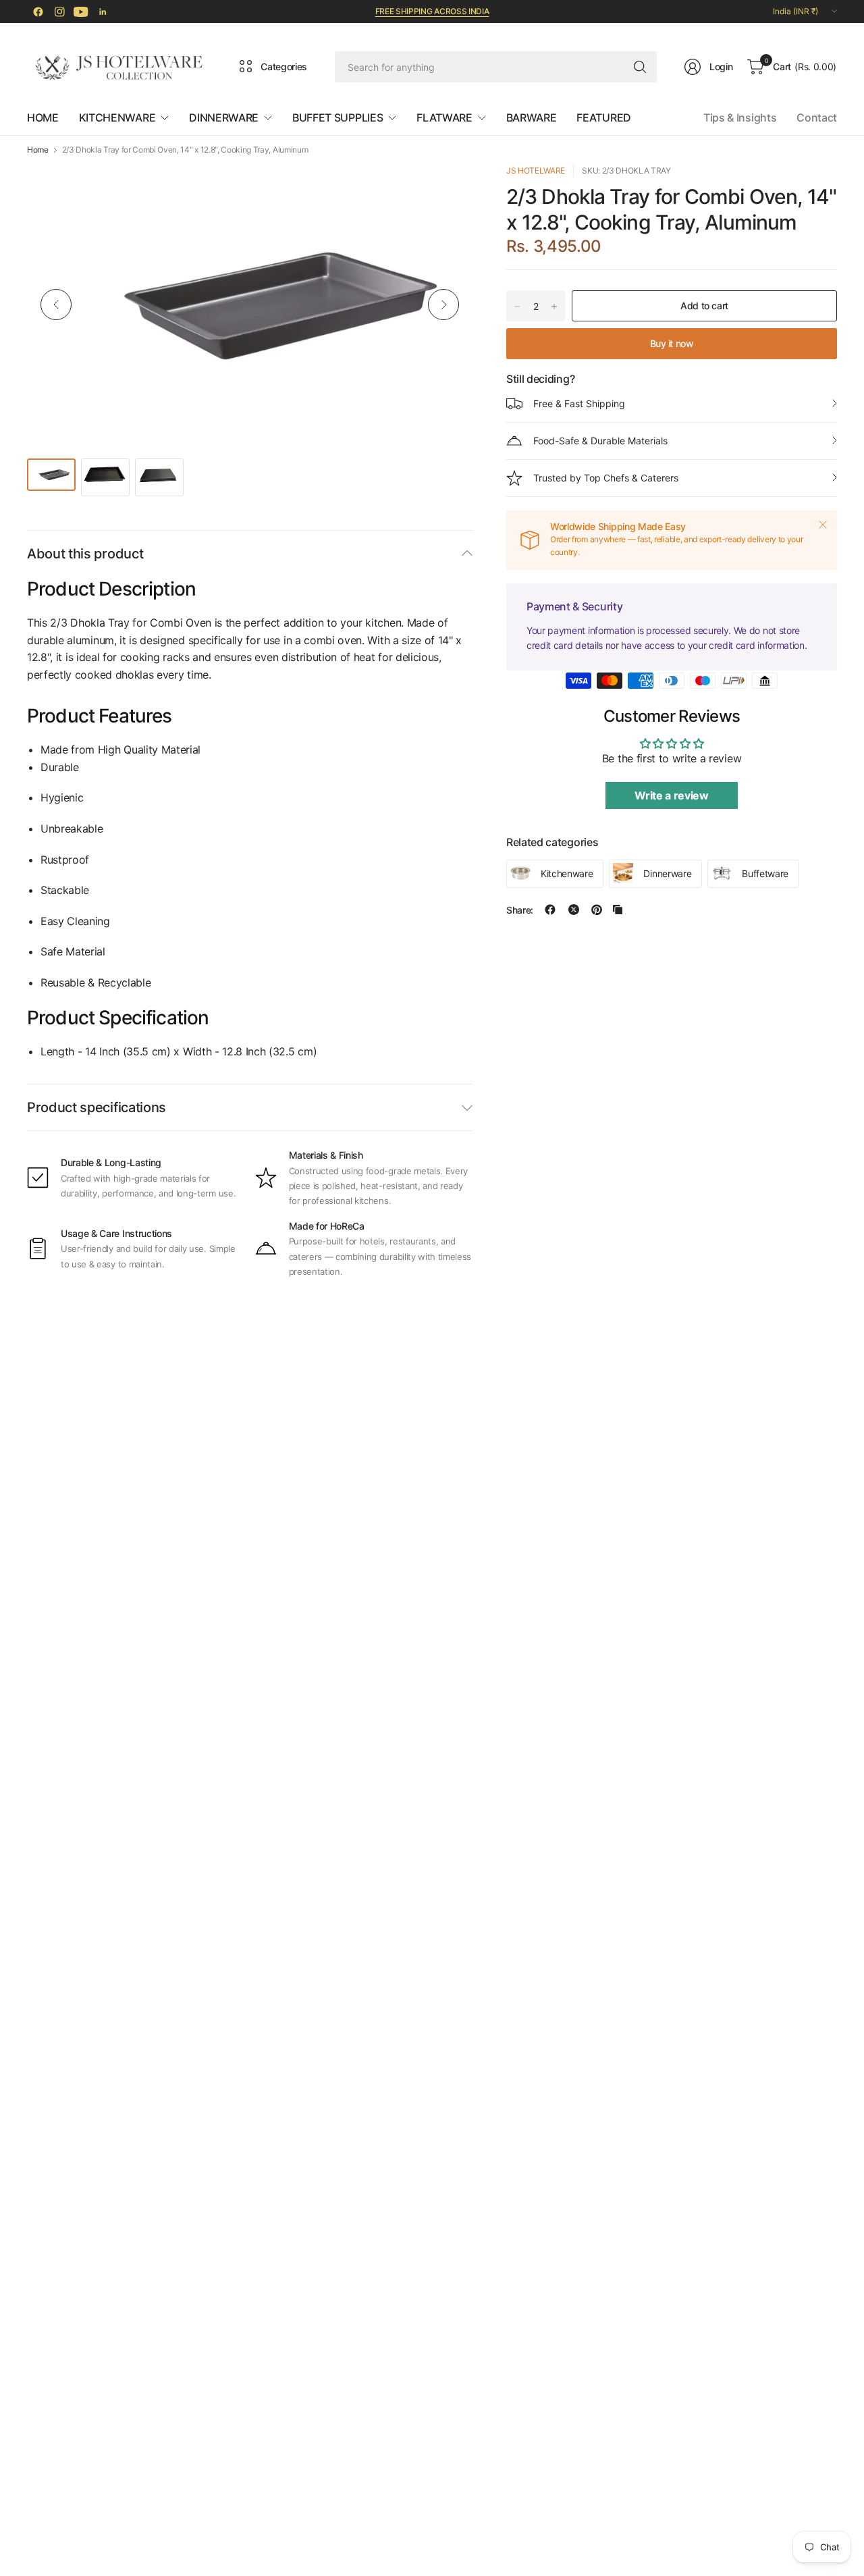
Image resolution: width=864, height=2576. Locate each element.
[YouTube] (81, 11)
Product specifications (97, 1107)
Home (38, 150)
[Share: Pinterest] (597, 910)
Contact (817, 117)
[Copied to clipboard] (618, 910)
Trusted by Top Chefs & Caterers (606, 478)
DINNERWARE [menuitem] (224, 117)
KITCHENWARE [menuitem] (117, 117)
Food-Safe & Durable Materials (600, 441)
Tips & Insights (740, 117)
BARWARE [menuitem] (532, 117)
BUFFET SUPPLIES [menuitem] (337, 117)
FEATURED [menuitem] (603, 117)
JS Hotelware (536, 170)
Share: (520, 910)
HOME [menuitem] (43, 117)
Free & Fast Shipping (579, 403)
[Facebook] (38, 11)
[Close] (823, 525)
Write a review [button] (672, 795)
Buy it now (672, 343)
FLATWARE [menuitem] (444, 117)
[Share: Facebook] (550, 910)
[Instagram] (59, 11)
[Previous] (56, 305)
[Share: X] (574, 910)
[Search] (640, 67)
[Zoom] (447, 190)
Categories (284, 67)
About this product (85, 554)
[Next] (443, 305)
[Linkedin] (103, 11)
